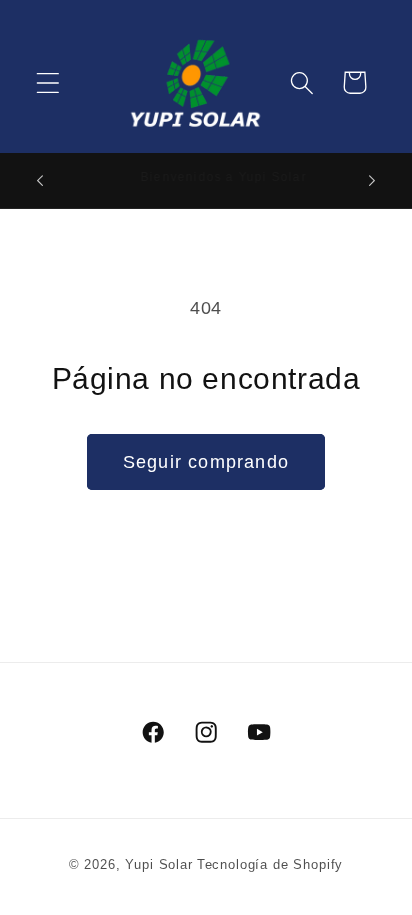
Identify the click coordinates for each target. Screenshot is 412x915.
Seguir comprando (206, 462)
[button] (48, 82)
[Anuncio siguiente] (372, 181)
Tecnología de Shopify (270, 864)
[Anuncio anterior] (40, 181)
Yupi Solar (158, 864)
